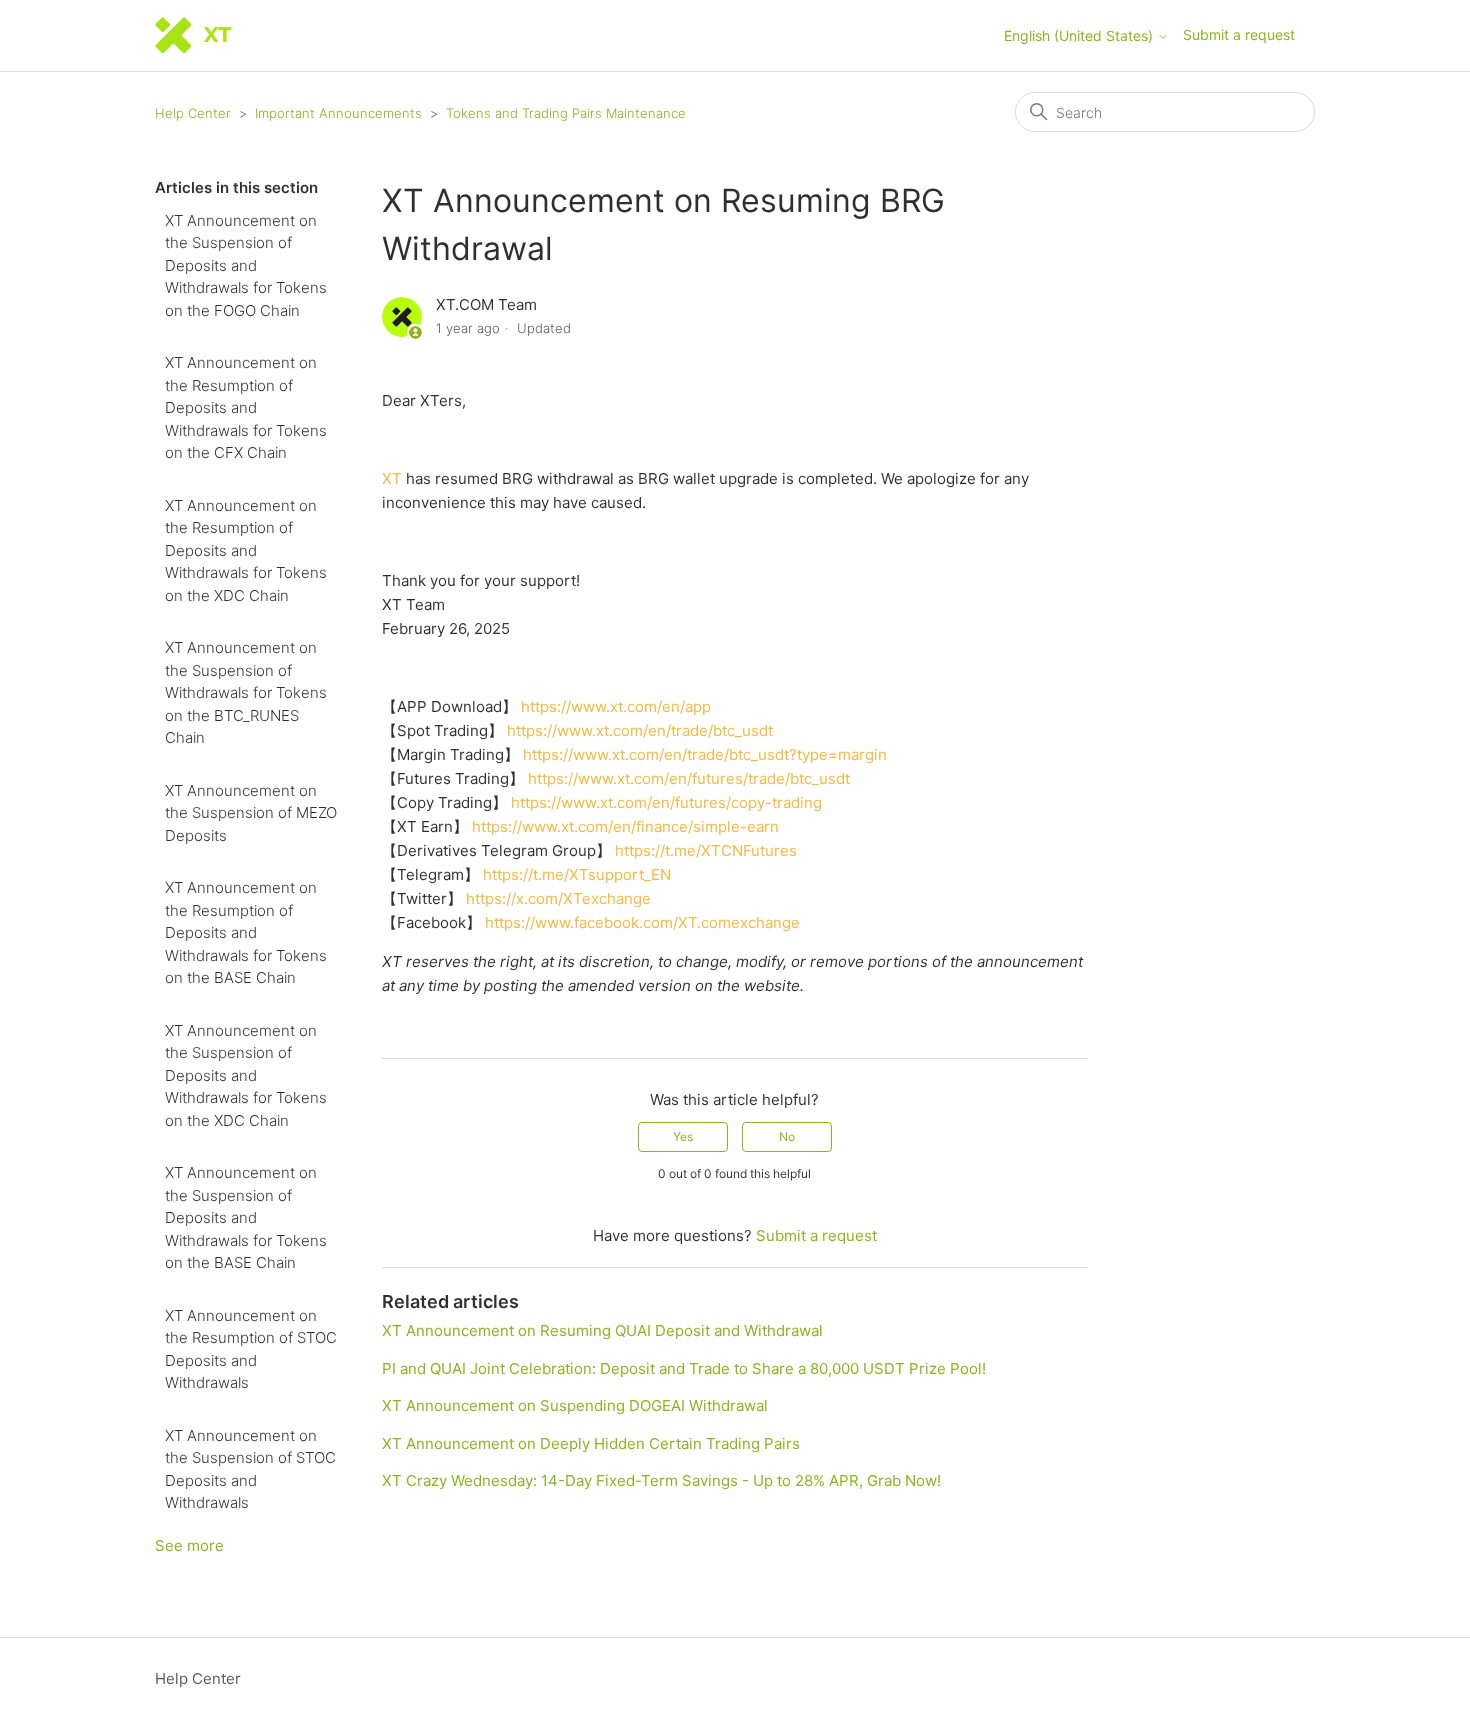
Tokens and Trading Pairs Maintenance (566, 113)
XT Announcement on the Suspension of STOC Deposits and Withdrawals (250, 1469)
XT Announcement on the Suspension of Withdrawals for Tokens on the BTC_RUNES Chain (246, 692)
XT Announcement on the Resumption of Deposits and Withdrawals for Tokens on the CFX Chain (246, 407)
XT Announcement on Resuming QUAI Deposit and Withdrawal (602, 1330)
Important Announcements (338, 113)
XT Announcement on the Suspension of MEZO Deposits (251, 813)
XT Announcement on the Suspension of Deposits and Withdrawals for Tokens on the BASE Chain (246, 1217)
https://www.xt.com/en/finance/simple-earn (625, 826)
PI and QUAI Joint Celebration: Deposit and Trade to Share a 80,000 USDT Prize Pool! (684, 1368)
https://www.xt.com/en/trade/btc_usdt (640, 730)
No (787, 1136)
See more (189, 1545)
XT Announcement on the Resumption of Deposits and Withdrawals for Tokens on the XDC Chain (246, 550)
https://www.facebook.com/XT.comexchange (642, 922)
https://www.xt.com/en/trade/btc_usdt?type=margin (705, 754)
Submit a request (1239, 34)
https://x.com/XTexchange (558, 898)
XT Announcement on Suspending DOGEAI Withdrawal (575, 1405)
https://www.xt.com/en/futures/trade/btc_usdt (689, 778)
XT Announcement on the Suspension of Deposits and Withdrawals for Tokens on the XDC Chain (246, 1075)
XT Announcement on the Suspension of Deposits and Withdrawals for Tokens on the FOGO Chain (246, 265)
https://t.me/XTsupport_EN (577, 874)
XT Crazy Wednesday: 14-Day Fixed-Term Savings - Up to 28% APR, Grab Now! (661, 1480)
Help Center (193, 113)
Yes (683, 1136)
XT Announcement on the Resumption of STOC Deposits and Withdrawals (251, 1349)
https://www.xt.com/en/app (616, 706)
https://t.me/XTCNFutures (706, 850)
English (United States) (1080, 36)
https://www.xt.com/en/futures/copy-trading (666, 802)
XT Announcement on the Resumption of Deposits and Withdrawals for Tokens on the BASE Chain (246, 932)
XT (392, 478)
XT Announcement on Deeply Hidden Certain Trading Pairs (591, 1443)
